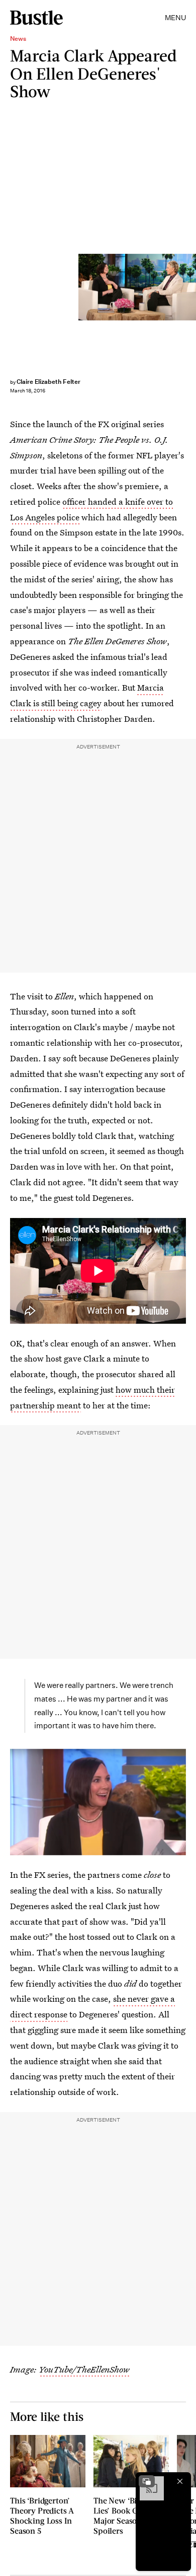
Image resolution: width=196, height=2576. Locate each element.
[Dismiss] (180, 2481)
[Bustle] (36, 18)
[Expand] (147, 2481)
